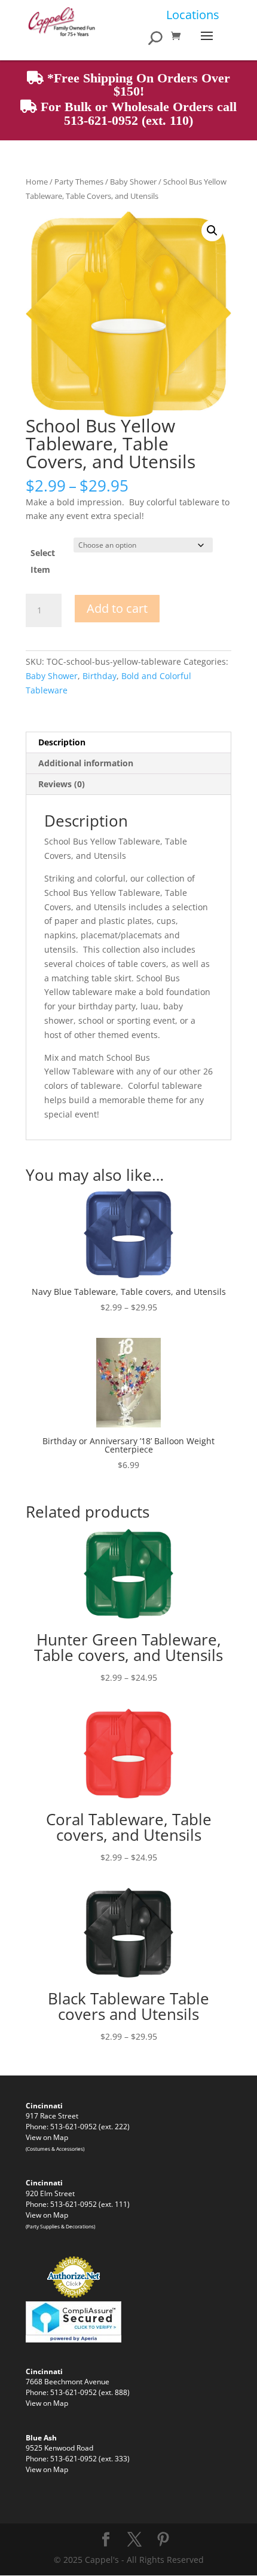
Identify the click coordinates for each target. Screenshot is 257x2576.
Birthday (100, 676)
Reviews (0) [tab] (62, 784)
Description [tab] (62, 742)
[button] (212, 231)
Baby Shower (133, 182)
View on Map (47, 2137)
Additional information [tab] (86, 763)
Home (37, 182)
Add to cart (117, 608)
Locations (193, 15)
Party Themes (79, 182)
